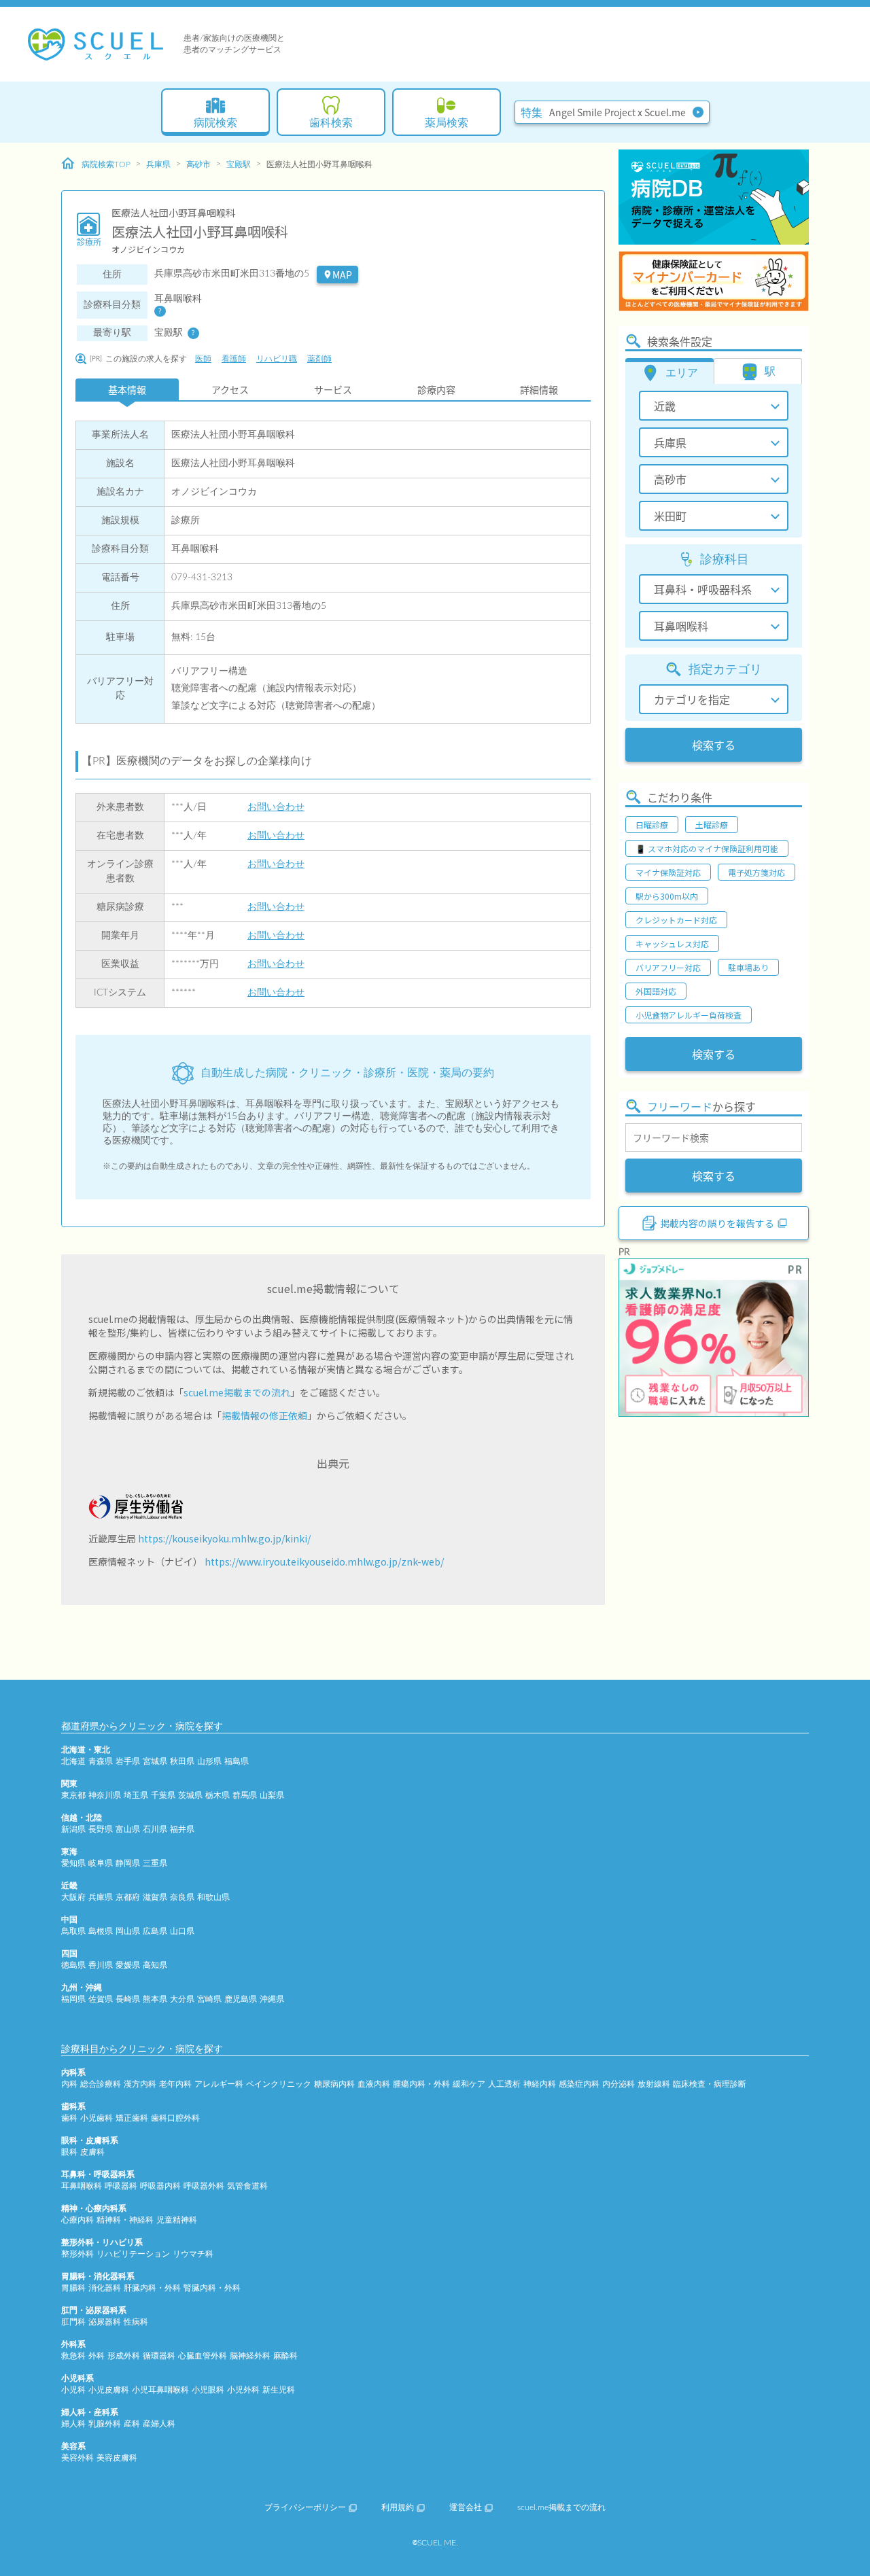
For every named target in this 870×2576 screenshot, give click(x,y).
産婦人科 (159, 2424)
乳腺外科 (105, 2424)
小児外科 (243, 2390)
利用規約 (398, 2507)
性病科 (136, 2322)
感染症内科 (579, 2084)
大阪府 (73, 1897)
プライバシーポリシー (305, 2507)
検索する (714, 745)
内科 (69, 2084)
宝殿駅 (239, 164)
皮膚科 (92, 2152)
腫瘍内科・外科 (421, 2084)
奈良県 (182, 1897)
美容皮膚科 (117, 2458)
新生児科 (279, 2390)
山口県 (182, 1931)
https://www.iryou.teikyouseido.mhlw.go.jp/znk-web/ (324, 1562)
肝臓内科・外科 (152, 2288)
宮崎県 (209, 1999)
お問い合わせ (276, 807)
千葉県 (163, 1795)
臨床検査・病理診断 (710, 2084)
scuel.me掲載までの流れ (237, 1392)
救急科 (73, 2356)
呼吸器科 (121, 2186)
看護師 (234, 359)
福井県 (182, 1829)
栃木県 (217, 1795)
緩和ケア (469, 2084)
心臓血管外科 (203, 2356)
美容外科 (77, 2458)
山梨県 (272, 1795)
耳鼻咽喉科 (82, 2186)
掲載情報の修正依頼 (264, 1415)
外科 (97, 2356)
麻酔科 (285, 2356)
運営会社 (466, 2507)
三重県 (155, 1863)
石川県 (155, 1829)
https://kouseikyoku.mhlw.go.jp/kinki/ (224, 1538)
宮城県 (155, 1761)
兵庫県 (158, 164)
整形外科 (77, 2254)
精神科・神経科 (125, 2220)
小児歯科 (97, 2118)
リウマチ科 (193, 2254)
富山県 (128, 1829)
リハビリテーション (133, 2254)
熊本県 (155, 1999)
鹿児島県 (241, 1999)
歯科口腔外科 (175, 2118)
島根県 (101, 1931)
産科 (132, 2424)
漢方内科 (140, 2084)
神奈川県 (105, 1795)
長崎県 (128, 1999)
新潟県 (73, 1829)
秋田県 (182, 1761)
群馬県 (245, 1795)
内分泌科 (619, 2084)
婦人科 (73, 2424)
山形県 (209, 1761)
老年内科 (175, 2084)
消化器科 (105, 2288)
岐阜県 (101, 1863)
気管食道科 (247, 2186)
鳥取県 (73, 1931)
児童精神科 (177, 2220)
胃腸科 (73, 2288)
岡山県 (128, 1931)
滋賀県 (155, 1897)
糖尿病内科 (334, 2084)
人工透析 (504, 2084)
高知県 (155, 1965)
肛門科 (73, 2322)
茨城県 (190, 1795)
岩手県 (128, 1761)
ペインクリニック (279, 2084)
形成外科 (124, 2356)
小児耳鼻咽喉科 (160, 2390)
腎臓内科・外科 (212, 2288)
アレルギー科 (219, 2084)
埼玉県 (136, 1795)
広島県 (155, 1931)
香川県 (101, 1965)
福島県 (237, 1761)
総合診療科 (101, 2084)
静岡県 (128, 1863)
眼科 (69, 2152)
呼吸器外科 (204, 2186)
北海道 (73, 1761)
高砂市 (198, 164)
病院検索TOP (106, 164)
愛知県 (73, 1863)
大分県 (182, 1999)
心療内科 (77, 2220)
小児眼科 (208, 2390)
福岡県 (73, 1999)
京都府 (128, 1897)
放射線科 (654, 2084)
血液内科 (374, 2084)
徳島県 (73, 1965)
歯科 (69, 2118)
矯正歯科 (132, 2118)
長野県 (101, 1829)
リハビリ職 (277, 359)
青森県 (101, 1761)
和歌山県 (213, 1897)
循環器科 (159, 2356)
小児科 (73, 2390)
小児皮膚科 (109, 2390)
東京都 (73, 1795)
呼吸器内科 (160, 2186)
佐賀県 (101, 1999)
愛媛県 (128, 1965)
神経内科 (540, 2084)
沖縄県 (272, 1999)
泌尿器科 (105, 2322)
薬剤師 (319, 359)
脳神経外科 (250, 2356)
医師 (203, 359)
